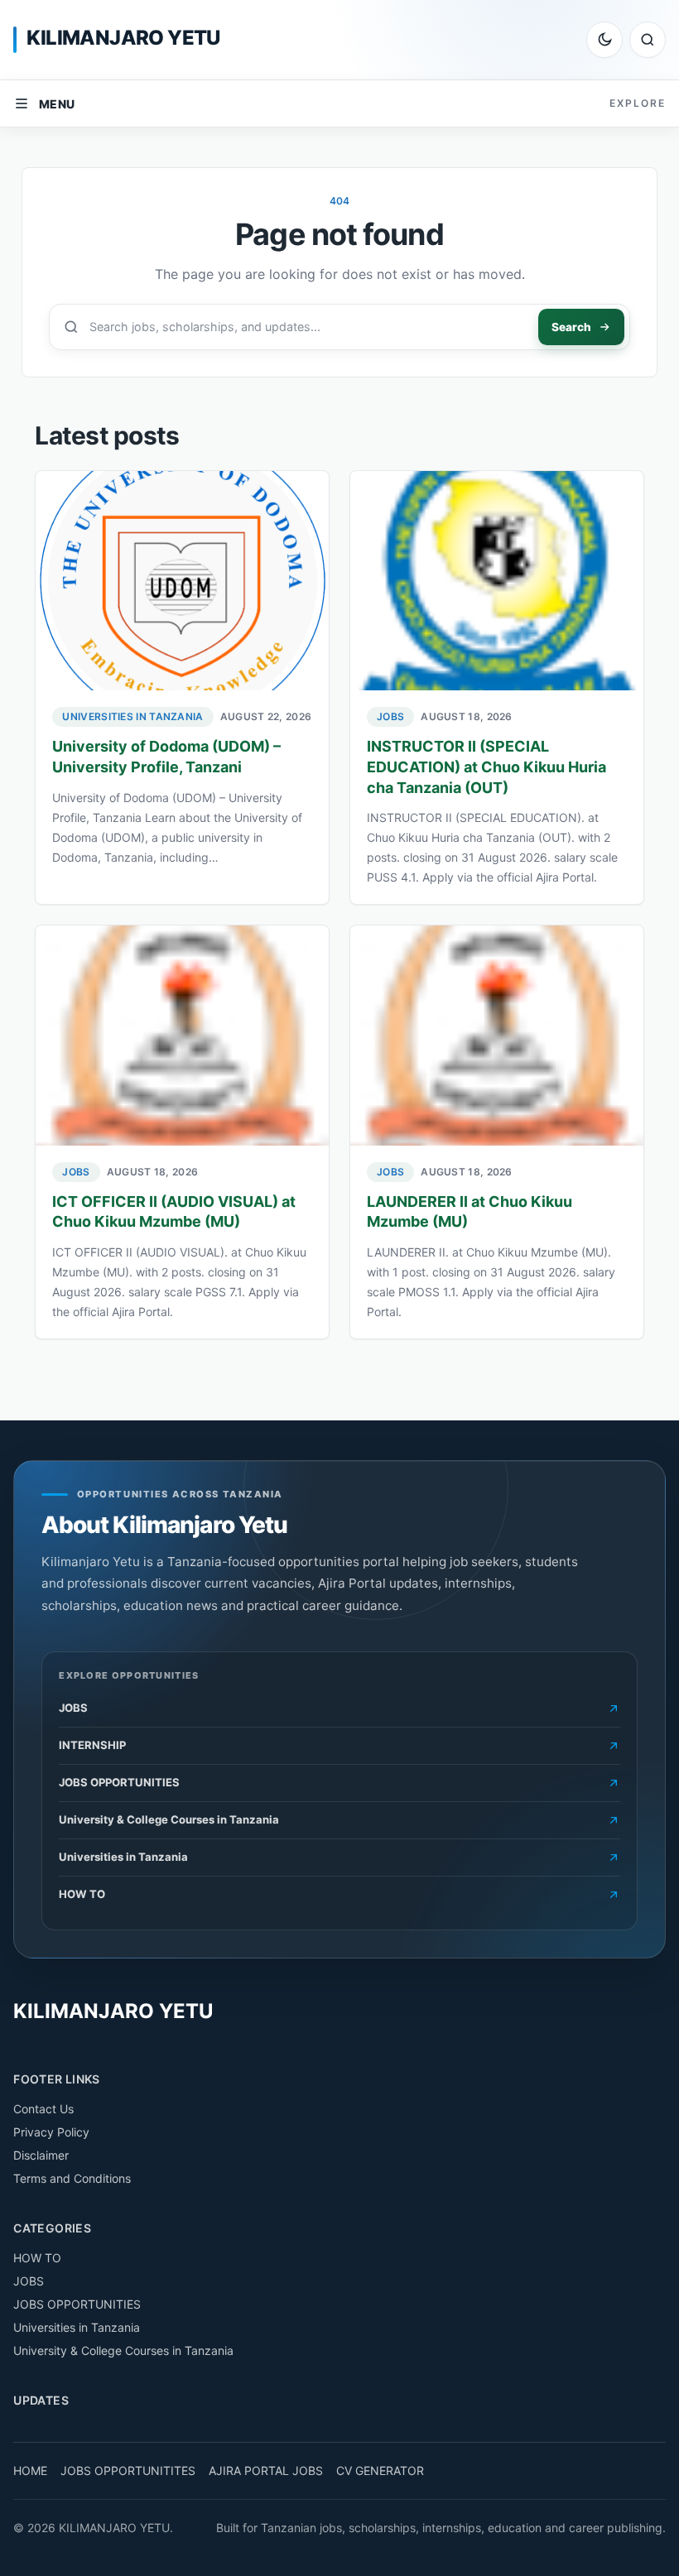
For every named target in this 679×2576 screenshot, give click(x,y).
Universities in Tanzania (132, 716)
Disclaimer (41, 2155)
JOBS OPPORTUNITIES (77, 2304)
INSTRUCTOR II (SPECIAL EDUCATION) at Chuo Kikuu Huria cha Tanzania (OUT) (486, 767)
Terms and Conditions (72, 2178)
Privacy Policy (51, 2132)
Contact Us (43, 2109)
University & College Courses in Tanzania (123, 2350)
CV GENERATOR (380, 2470)
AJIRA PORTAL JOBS (266, 2470)
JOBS (390, 716)
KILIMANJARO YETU (123, 38)
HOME (30, 2470)
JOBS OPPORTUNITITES (128, 2470)
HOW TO (37, 2258)
